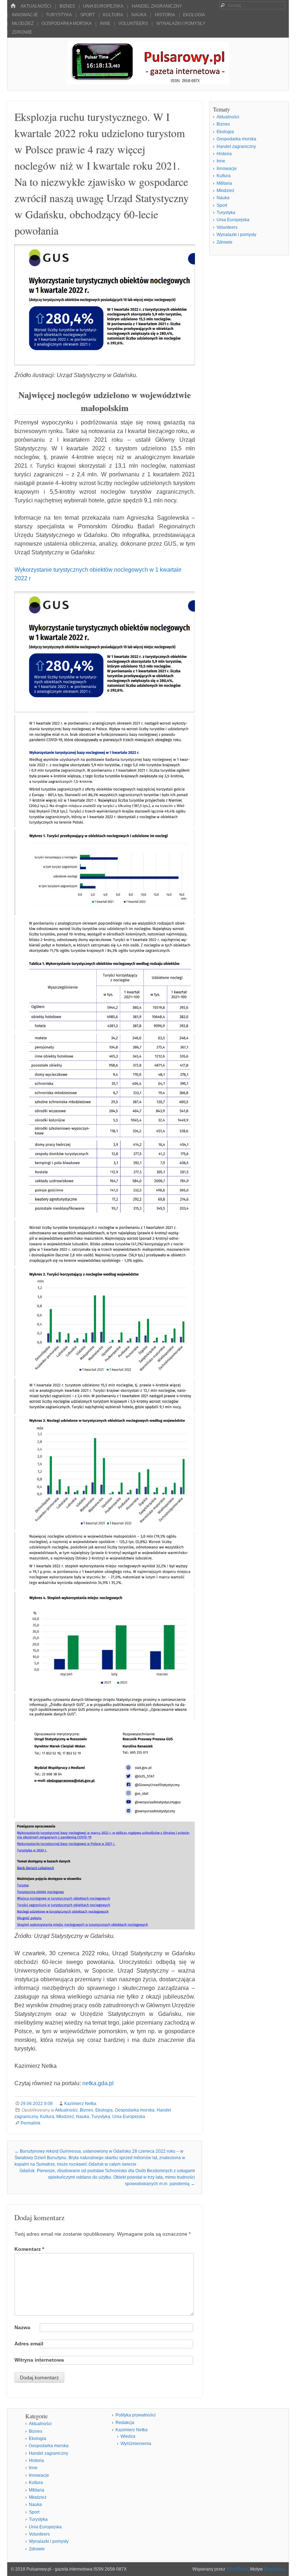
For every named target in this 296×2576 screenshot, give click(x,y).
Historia (165, 15)
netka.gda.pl (98, 2083)
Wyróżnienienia (136, 2444)
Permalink (31, 2123)
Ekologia (194, 15)
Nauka (139, 15)
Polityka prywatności (136, 2415)
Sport (88, 15)
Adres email (29, 2344)
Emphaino (274, 2569)
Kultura (113, 15)
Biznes (67, 6)
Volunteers (133, 23)
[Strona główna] (13, 6)
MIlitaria (224, 183)
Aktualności (36, 6)
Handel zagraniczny (157, 6)
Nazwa (22, 2327)
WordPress (237, 2569)
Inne (105, 23)
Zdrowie (22, 32)
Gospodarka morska (67, 23)
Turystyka (59, 15)
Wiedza (128, 2436)
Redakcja (125, 2423)
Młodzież (23, 23)
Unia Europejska (103, 6)
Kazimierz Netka (80, 2104)
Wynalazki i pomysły (181, 23)
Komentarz (29, 2249)
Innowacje (25, 15)
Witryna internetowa (39, 2360)
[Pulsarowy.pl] (148, 82)
